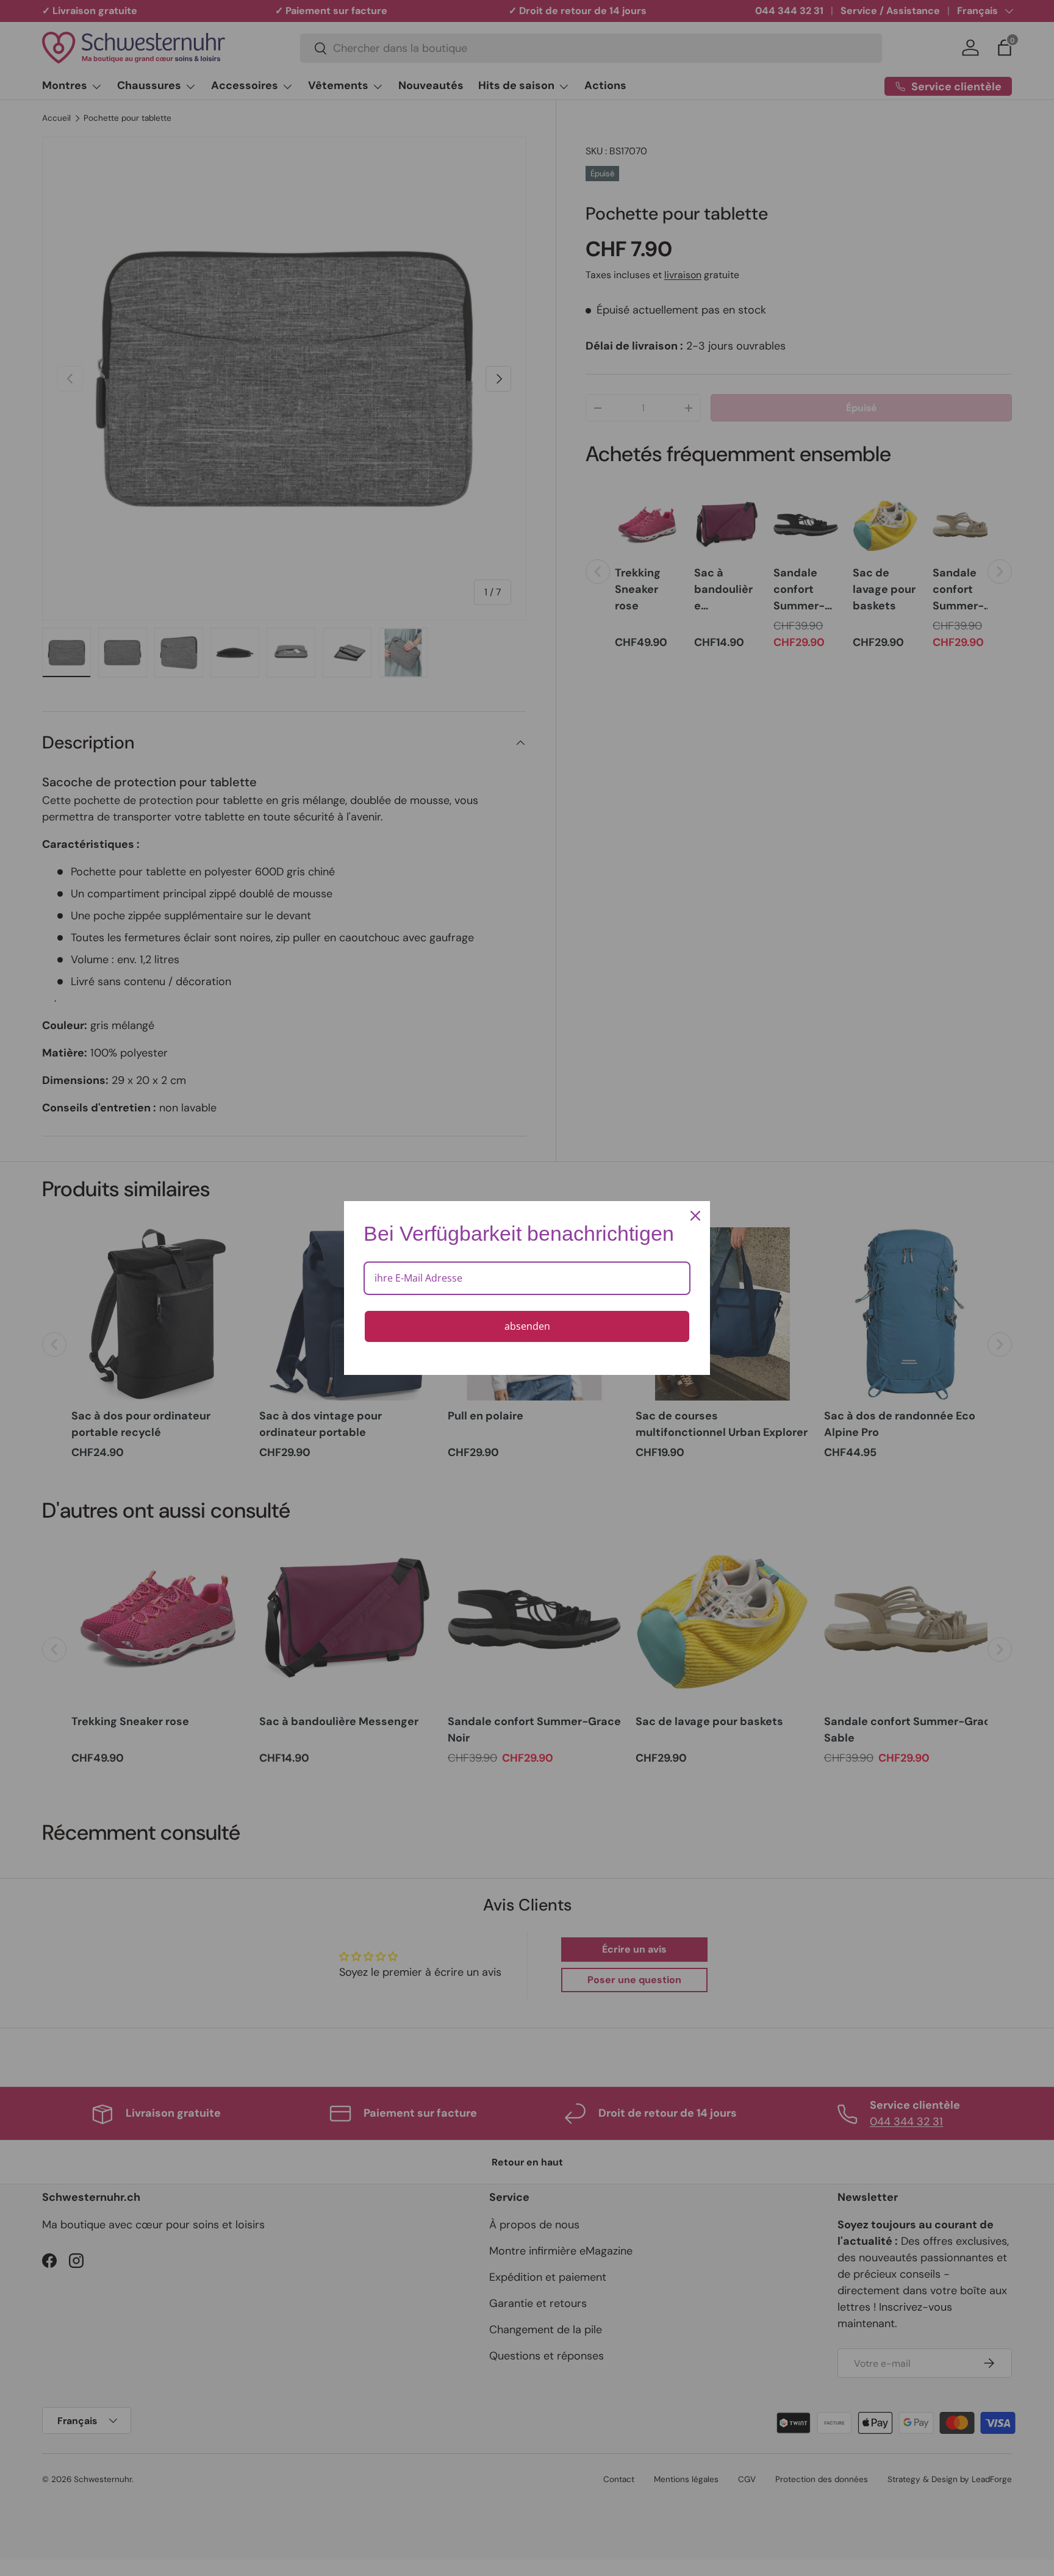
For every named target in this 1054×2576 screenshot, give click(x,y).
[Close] (695, 1216)
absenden (527, 1326)
